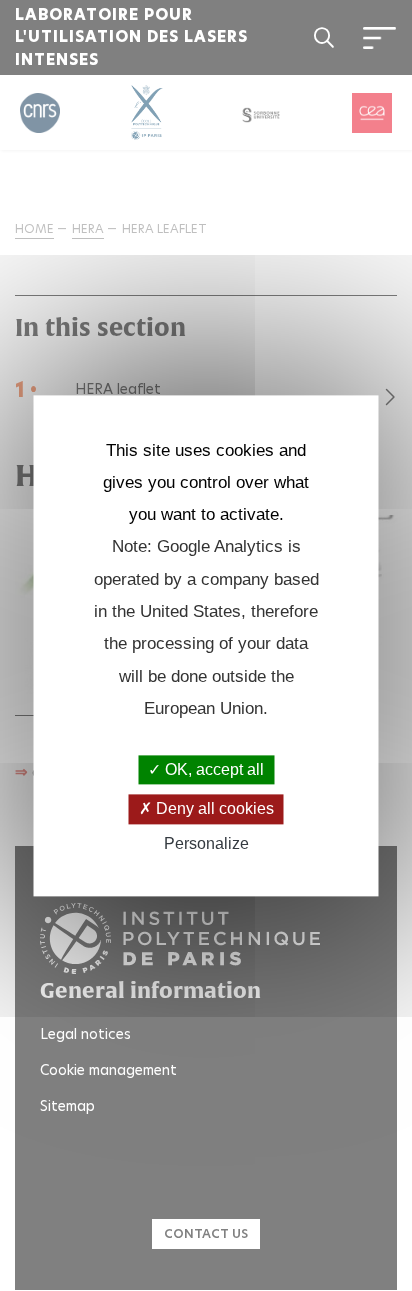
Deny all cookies (213, 809)
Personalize (206, 843)
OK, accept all (212, 770)
